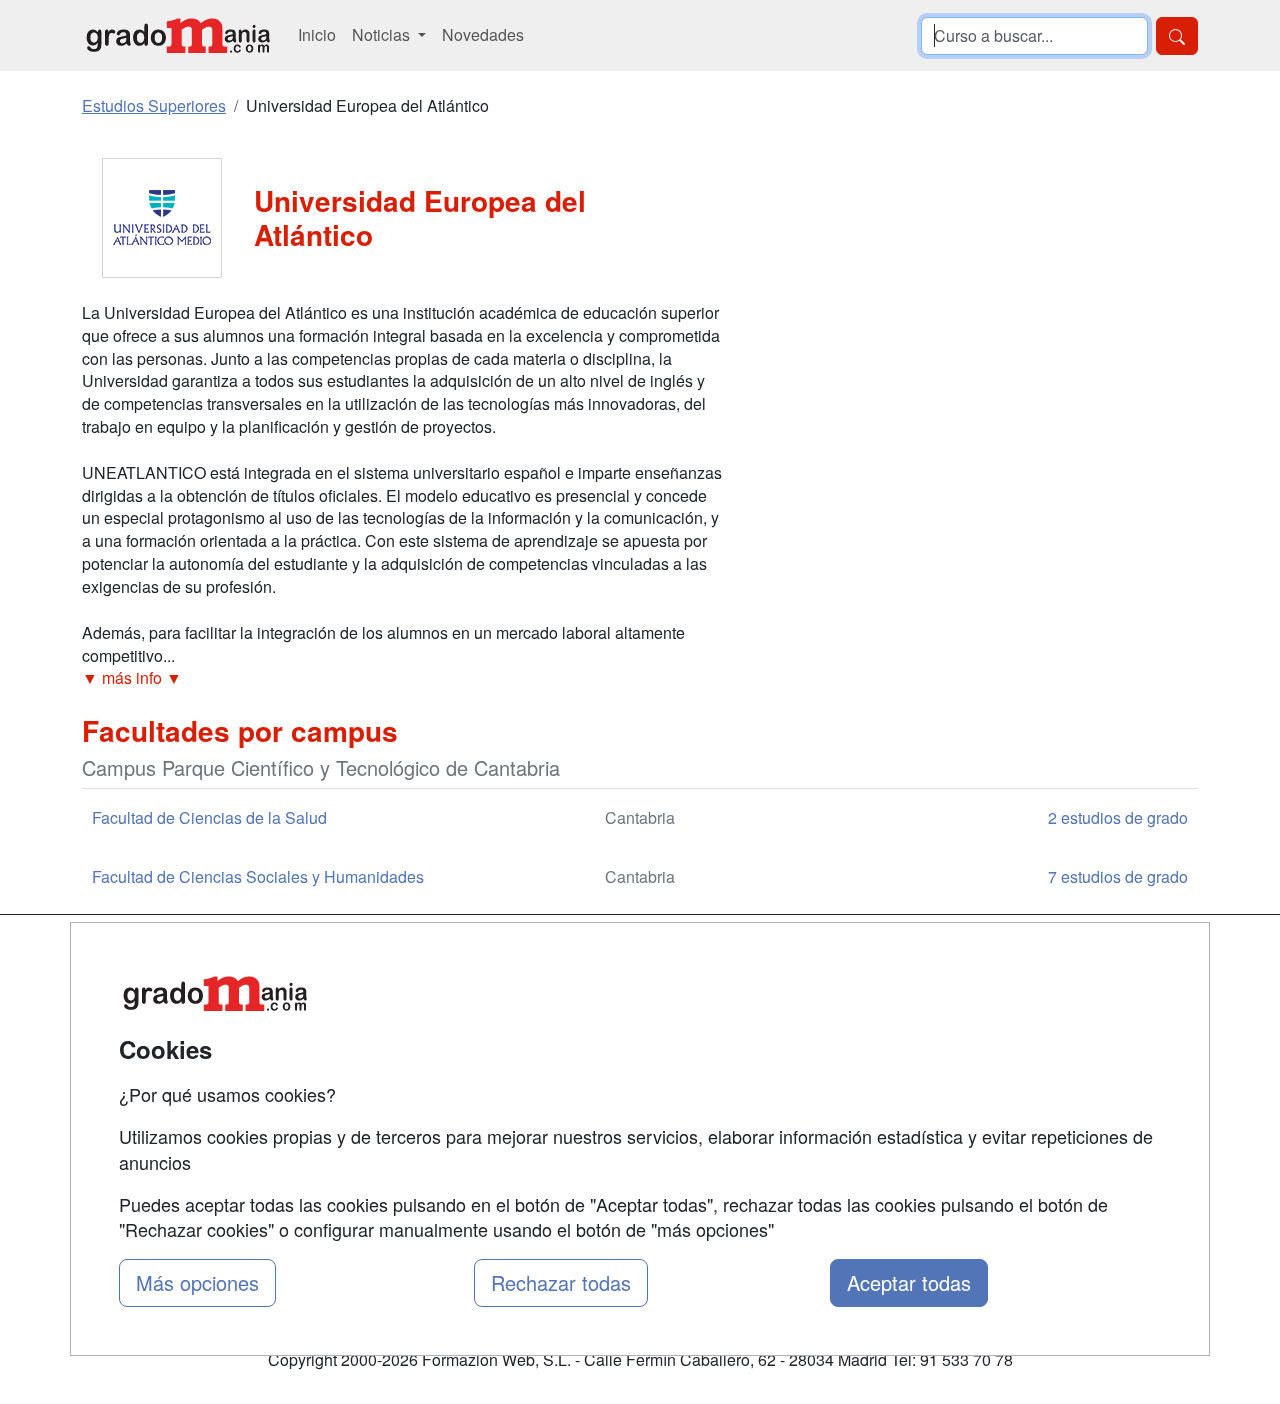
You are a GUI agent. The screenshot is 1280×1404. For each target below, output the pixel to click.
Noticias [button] (383, 34)
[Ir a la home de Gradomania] (178, 35)
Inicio (317, 34)
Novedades (483, 34)
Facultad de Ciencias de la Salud (209, 817)
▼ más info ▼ (132, 677)
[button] (402, 678)
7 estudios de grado (1118, 876)
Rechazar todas (561, 1282)
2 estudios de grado (1118, 817)
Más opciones (197, 1282)
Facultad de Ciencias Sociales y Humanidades (258, 876)
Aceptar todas (909, 1282)
